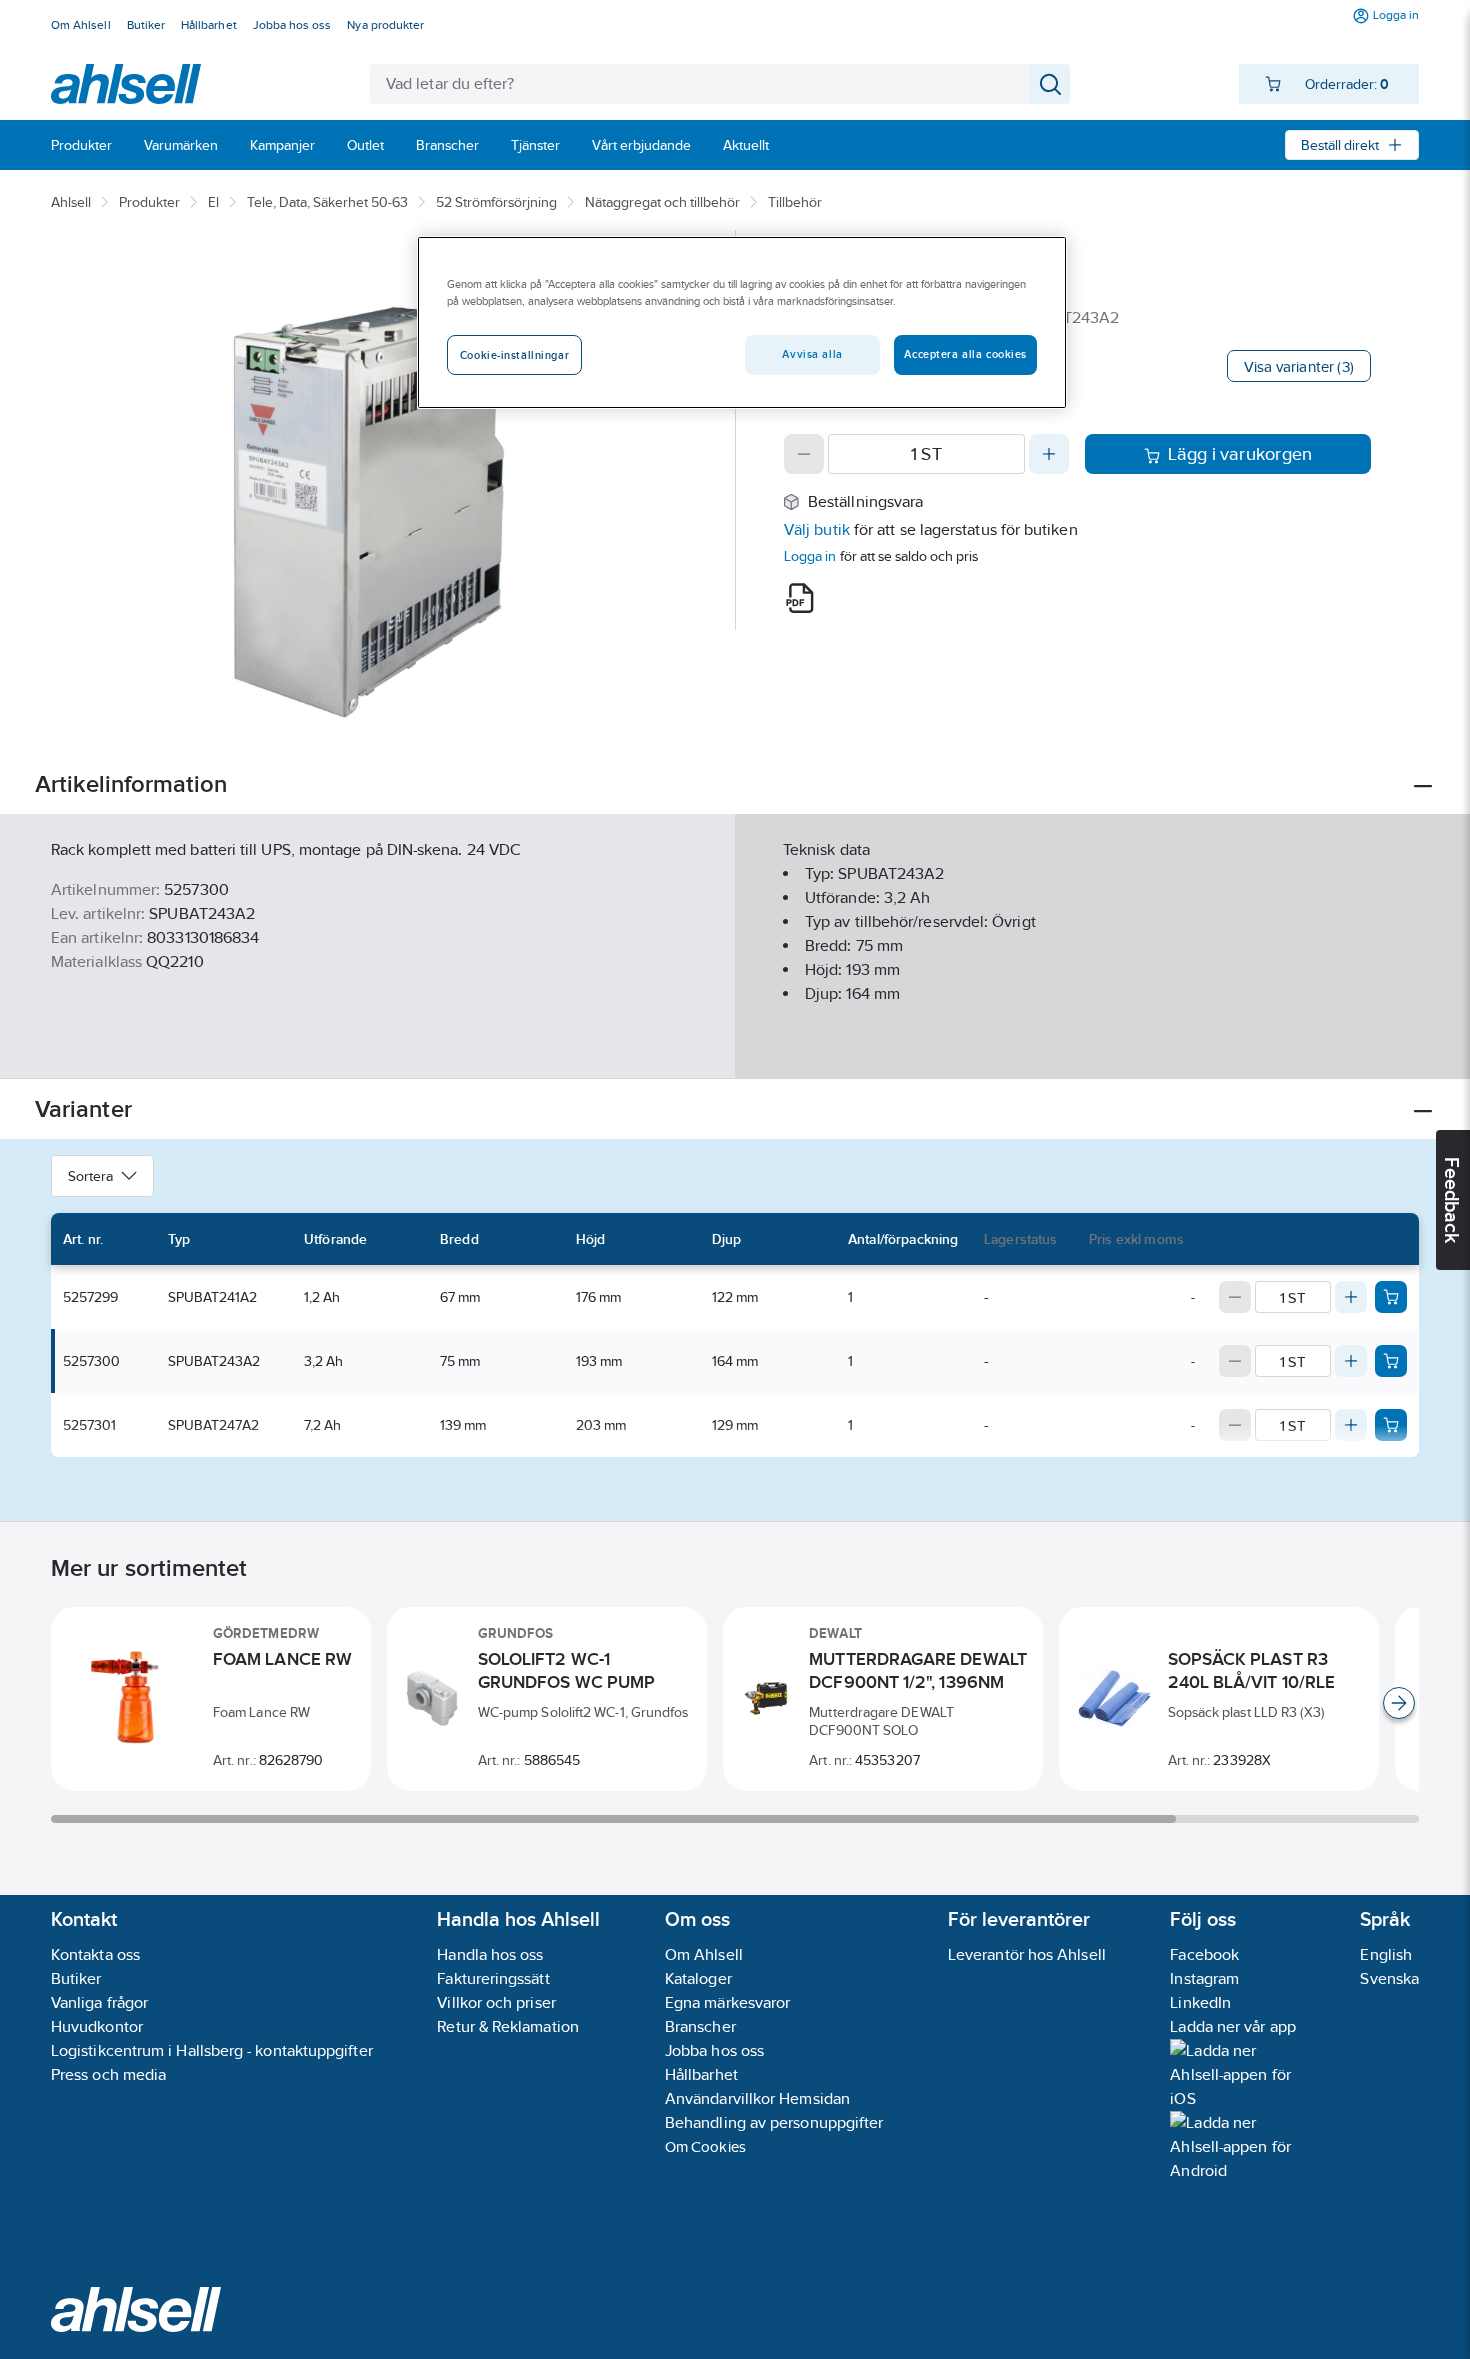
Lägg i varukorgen (1240, 454)
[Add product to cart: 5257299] (1391, 1297)
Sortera (90, 1176)
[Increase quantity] (1049, 454)
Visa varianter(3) (1299, 366)
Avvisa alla (812, 354)
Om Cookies (705, 2146)
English (1386, 1954)
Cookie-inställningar (514, 355)
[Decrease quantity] (804, 454)
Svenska (1389, 1978)
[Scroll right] (1399, 1703)
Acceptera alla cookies (965, 354)
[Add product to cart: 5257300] (1391, 1361)
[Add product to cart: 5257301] (1391, 1425)
